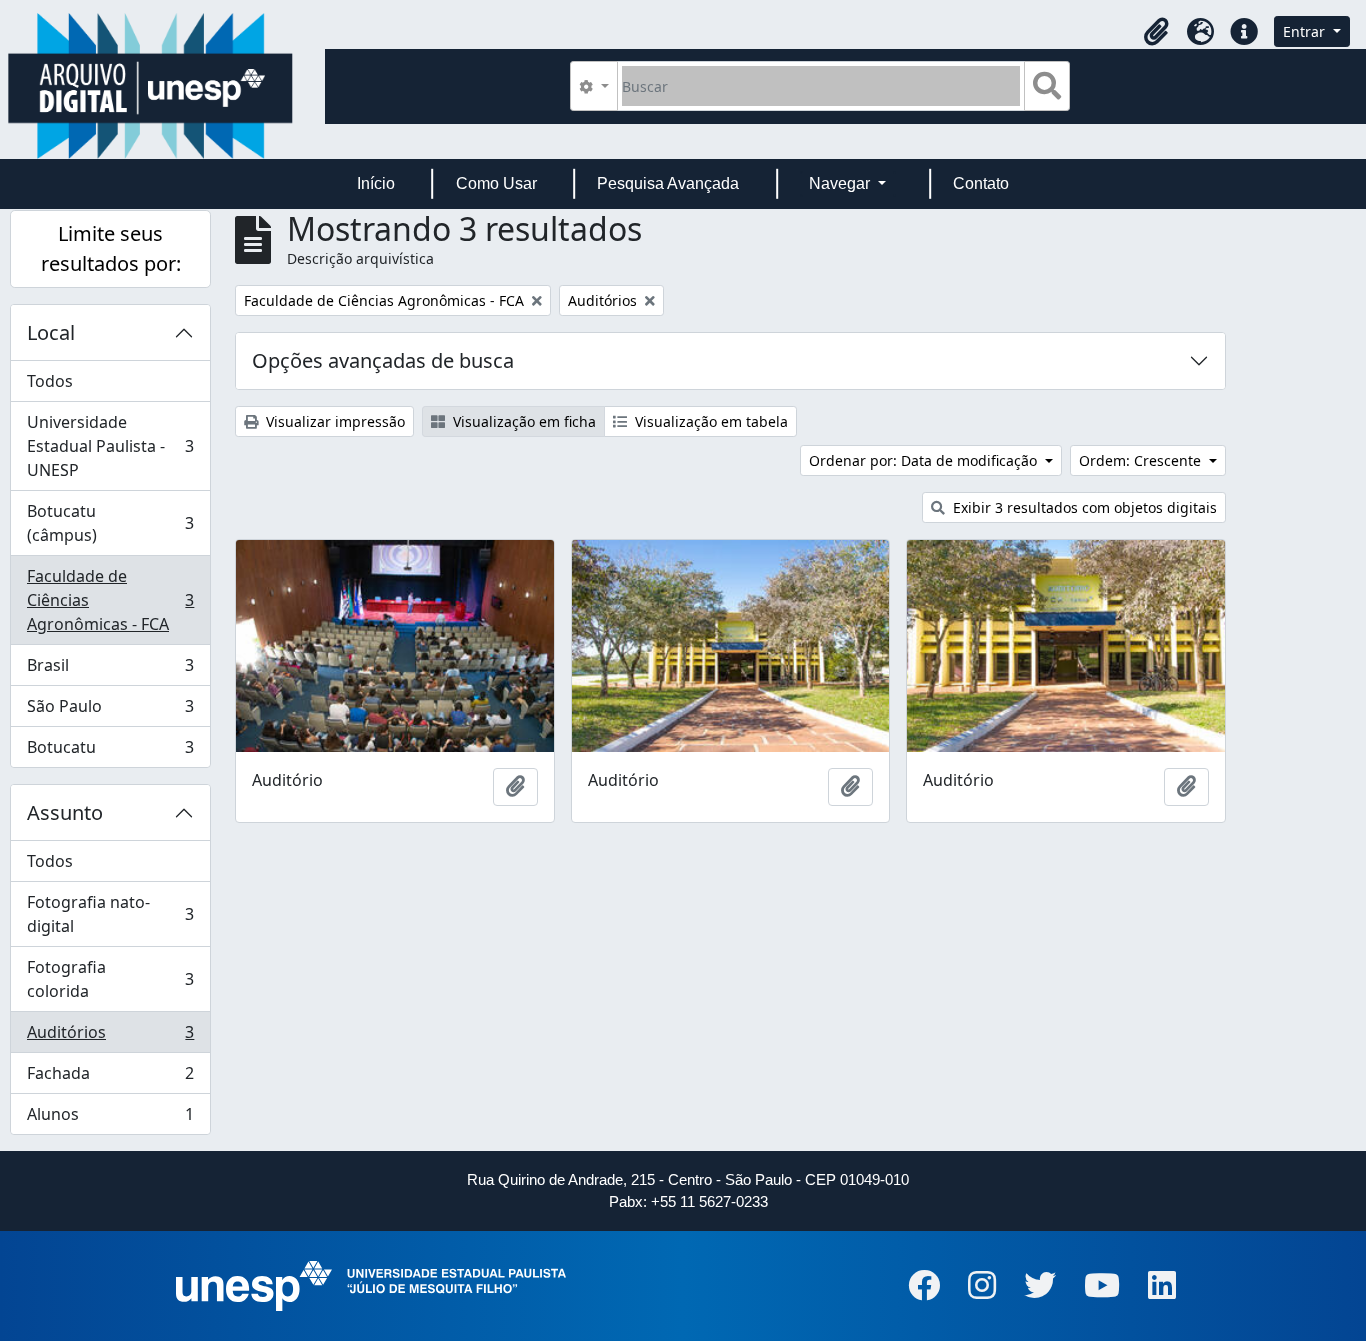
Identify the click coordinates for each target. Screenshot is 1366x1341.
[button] (1156, 32)
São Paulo (110, 711)
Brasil (110, 670)
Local (51, 332)
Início (376, 183)
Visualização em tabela (709, 421)
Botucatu (110, 751)
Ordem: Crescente (1142, 460)
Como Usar (496, 183)
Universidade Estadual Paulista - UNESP (110, 446)
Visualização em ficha (522, 421)
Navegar (841, 183)
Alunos (110, 1118)
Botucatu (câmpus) (110, 523)
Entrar (1306, 31)
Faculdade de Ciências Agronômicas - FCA (110, 600)
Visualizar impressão (333, 421)
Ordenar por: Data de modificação (925, 460)
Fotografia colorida (110, 979)
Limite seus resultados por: (111, 248)
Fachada (110, 1078)
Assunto (65, 812)
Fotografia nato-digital (110, 914)
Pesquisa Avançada (668, 183)
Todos (50, 381)
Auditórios (110, 1037)
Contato (981, 183)
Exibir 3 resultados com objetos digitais (1083, 507)
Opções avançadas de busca (383, 360)
